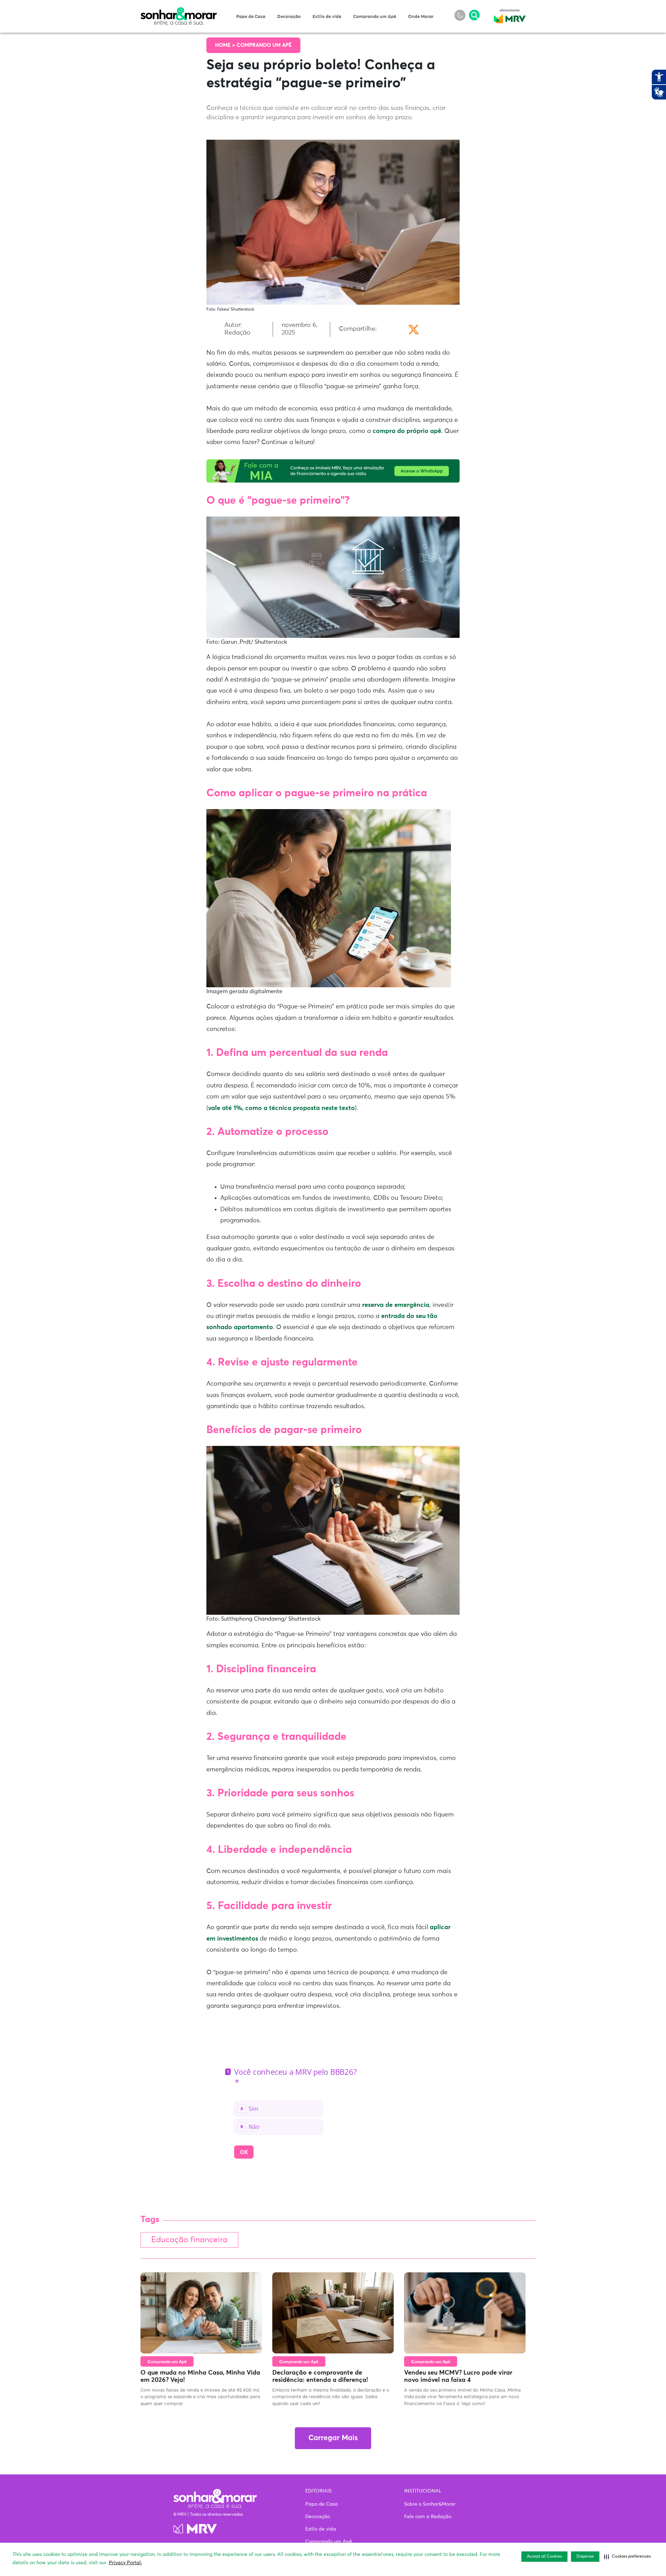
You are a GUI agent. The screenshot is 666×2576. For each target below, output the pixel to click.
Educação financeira (189, 2240)
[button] (627, 2557)
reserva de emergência (396, 1305)
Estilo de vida (327, 17)
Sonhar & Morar (179, 11)
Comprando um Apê (375, 17)
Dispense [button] (585, 2557)
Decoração (289, 17)
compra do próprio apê (407, 431)
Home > (226, 45)
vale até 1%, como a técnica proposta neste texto (281, 1108)
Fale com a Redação (428, 2517)
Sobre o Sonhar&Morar (430, 2504)
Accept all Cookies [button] (544, 2557)
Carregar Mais (333, 2438)
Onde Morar (421, 17)
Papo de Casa (251, 17)
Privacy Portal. (125, 2563)
